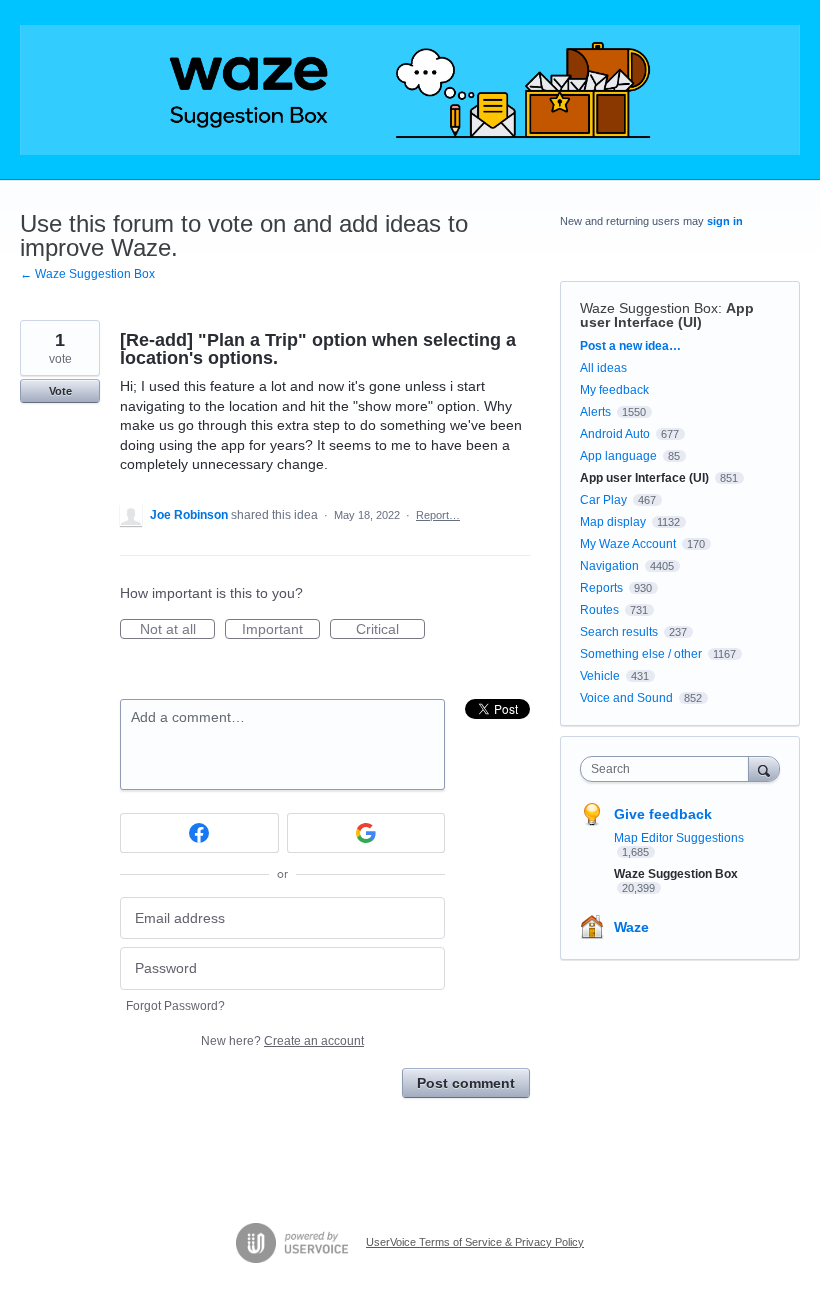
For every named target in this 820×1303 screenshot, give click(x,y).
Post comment (466, 1083)
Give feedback (663, 814)
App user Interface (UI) (667, 315)
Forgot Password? (175, 1006)
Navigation (609, 566)
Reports (601, 588)
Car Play (603, 500)
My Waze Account (628, 544)
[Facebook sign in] (199, 833)
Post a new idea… (630, 346)
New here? (282, 1041)
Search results (619, 632)
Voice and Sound (626, 698)
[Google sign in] (366, 833)
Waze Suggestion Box (649, 308)
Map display (613, 522)
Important (281, 630)
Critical (390, 630)
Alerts (595, 412)
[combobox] (669, 769)
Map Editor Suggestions (679, 838)
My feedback (614, 390)
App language (618, 456)
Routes (599, 610)
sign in (725, 221)
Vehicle (600, 676)
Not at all (177, 630)
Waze (631, 927)
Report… (438, 515)
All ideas (603, 368)
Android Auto (615, 434)
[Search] (764, 768)
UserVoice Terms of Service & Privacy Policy (475, 1242)
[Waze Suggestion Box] (410, 90)
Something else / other (641, 654)
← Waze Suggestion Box (87, 274)
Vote (60, 391)
